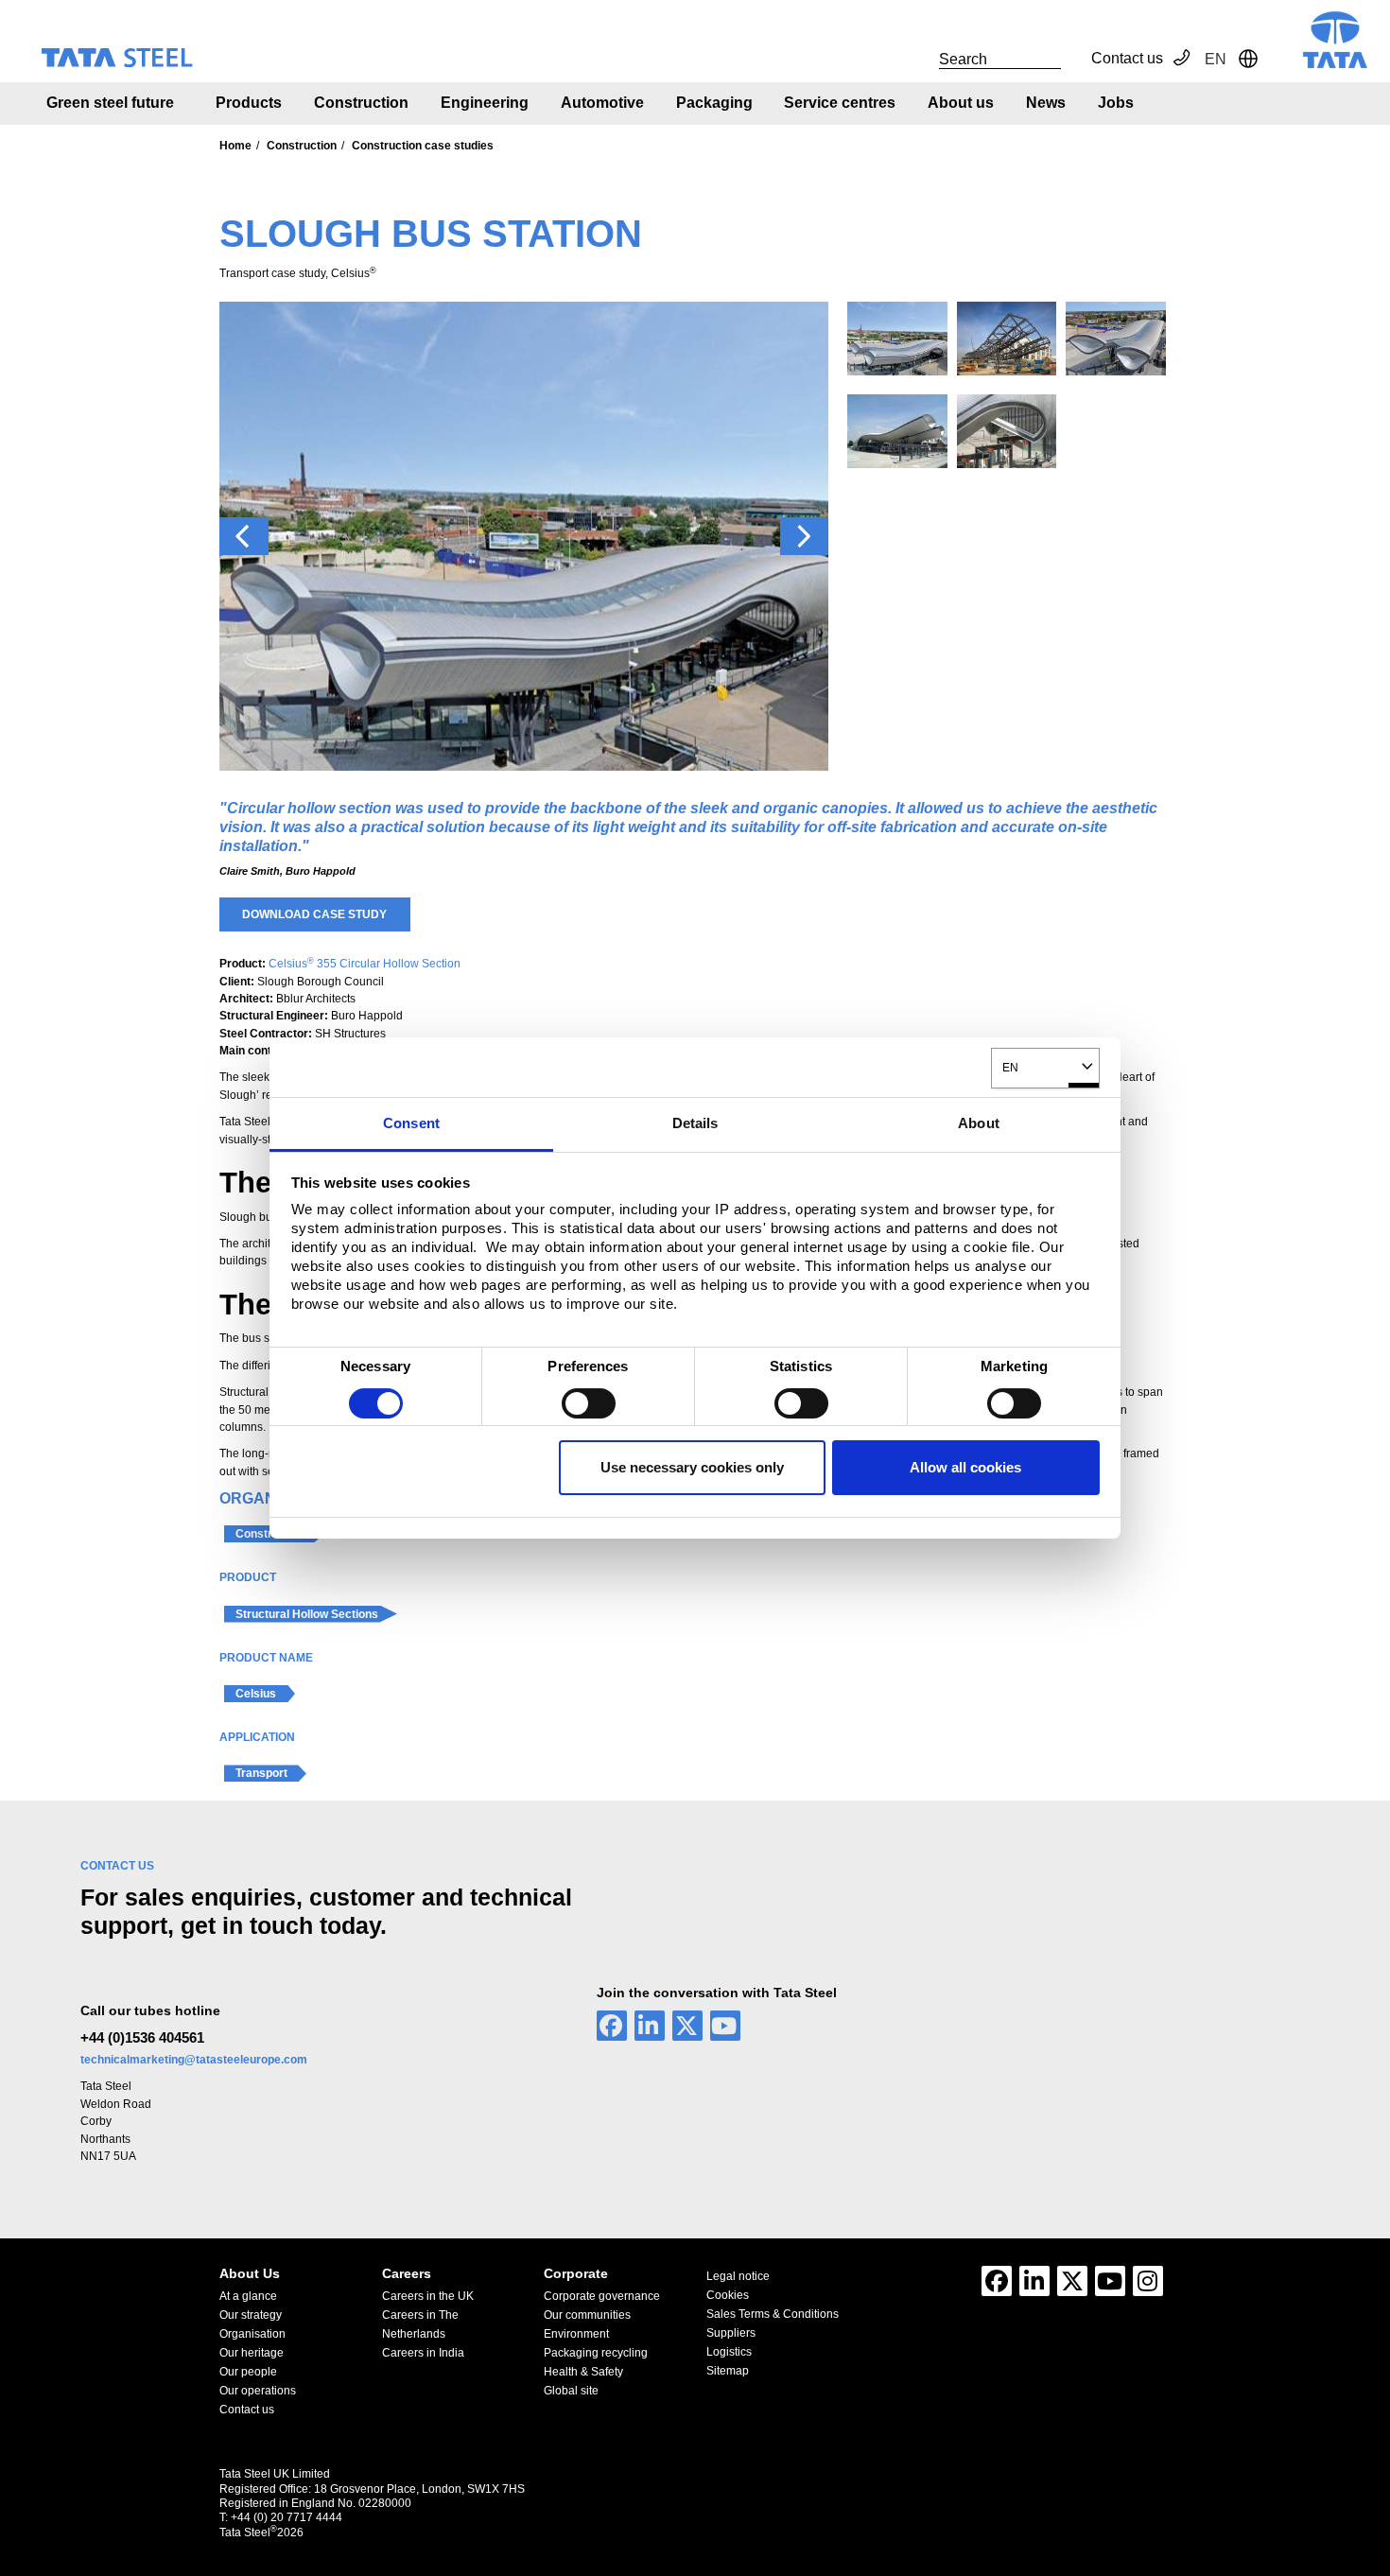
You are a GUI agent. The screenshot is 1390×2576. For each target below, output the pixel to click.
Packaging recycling (596, 2353)
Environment (576, 2334)
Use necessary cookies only (692, 1467)
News (1046, 103)
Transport (261, 1773)
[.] (918, 59)
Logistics (729, 2352)
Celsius (256, 1694)
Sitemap (728, 2371)
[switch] (589, 1403)
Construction (361, 103)
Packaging (714, 103)
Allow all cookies (965, 1467)
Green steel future (110, 103)
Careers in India (423, 2353)
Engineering (485, 103)
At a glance (248, 2296)
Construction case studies (423, 146)
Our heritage (252, 2353)
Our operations (258, 2391)
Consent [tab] (411, 1123)
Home (235, 146)
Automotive (602, 103)
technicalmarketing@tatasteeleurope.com (194, 2060)
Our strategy (251, 2315)
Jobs (1116, 103)
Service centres (840, 103)
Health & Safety (583, 2372)
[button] (244, 536)
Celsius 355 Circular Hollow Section (365, 964)
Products (249, 103)
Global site (571, 2391)
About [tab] (979, 1123)
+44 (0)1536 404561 (142, 2037)
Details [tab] (695, 1123)
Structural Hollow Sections (307, 1614)
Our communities (587, 2315)
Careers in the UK (428, 2296)
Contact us (1127, 58)
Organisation (252, 2334)
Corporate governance (602, 2296)
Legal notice (738, 2276)
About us (961, 103)
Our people (248, 2372)
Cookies (728, 2295)
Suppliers (731, 2333)
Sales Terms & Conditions (773, 2314)
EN (1010, 1067)
